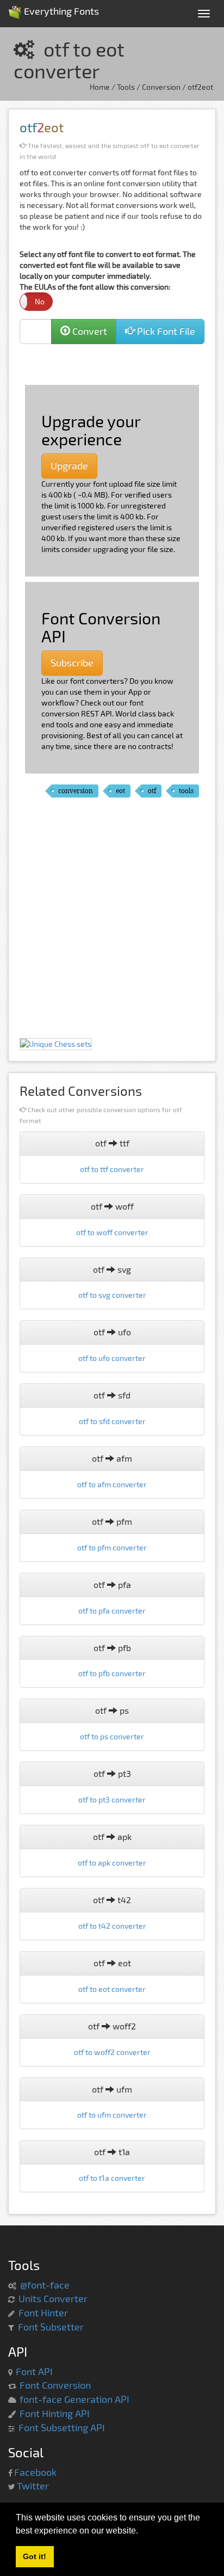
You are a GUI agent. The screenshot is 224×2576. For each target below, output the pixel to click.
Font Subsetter (51, 2327)
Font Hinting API (55, 2413)
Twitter (33, 2486)
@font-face (45, 2285)
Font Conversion (55, 2385)
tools (186, 791)
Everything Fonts (60, 8)
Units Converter (53, 2298)
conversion (76, 791)
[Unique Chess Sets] (56, 1043)
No (40, 301)
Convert (89, 331)
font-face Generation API (74, 2399)
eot (120, 791)
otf (152, 791)
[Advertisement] (118, 363)
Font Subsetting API (62, 2427)
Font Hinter (43, 2313)
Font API (34, 2371)
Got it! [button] (35, 2556)
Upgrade (69, 465)
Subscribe (72, 663)
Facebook (35, 2472)
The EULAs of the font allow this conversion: (95, 294)
